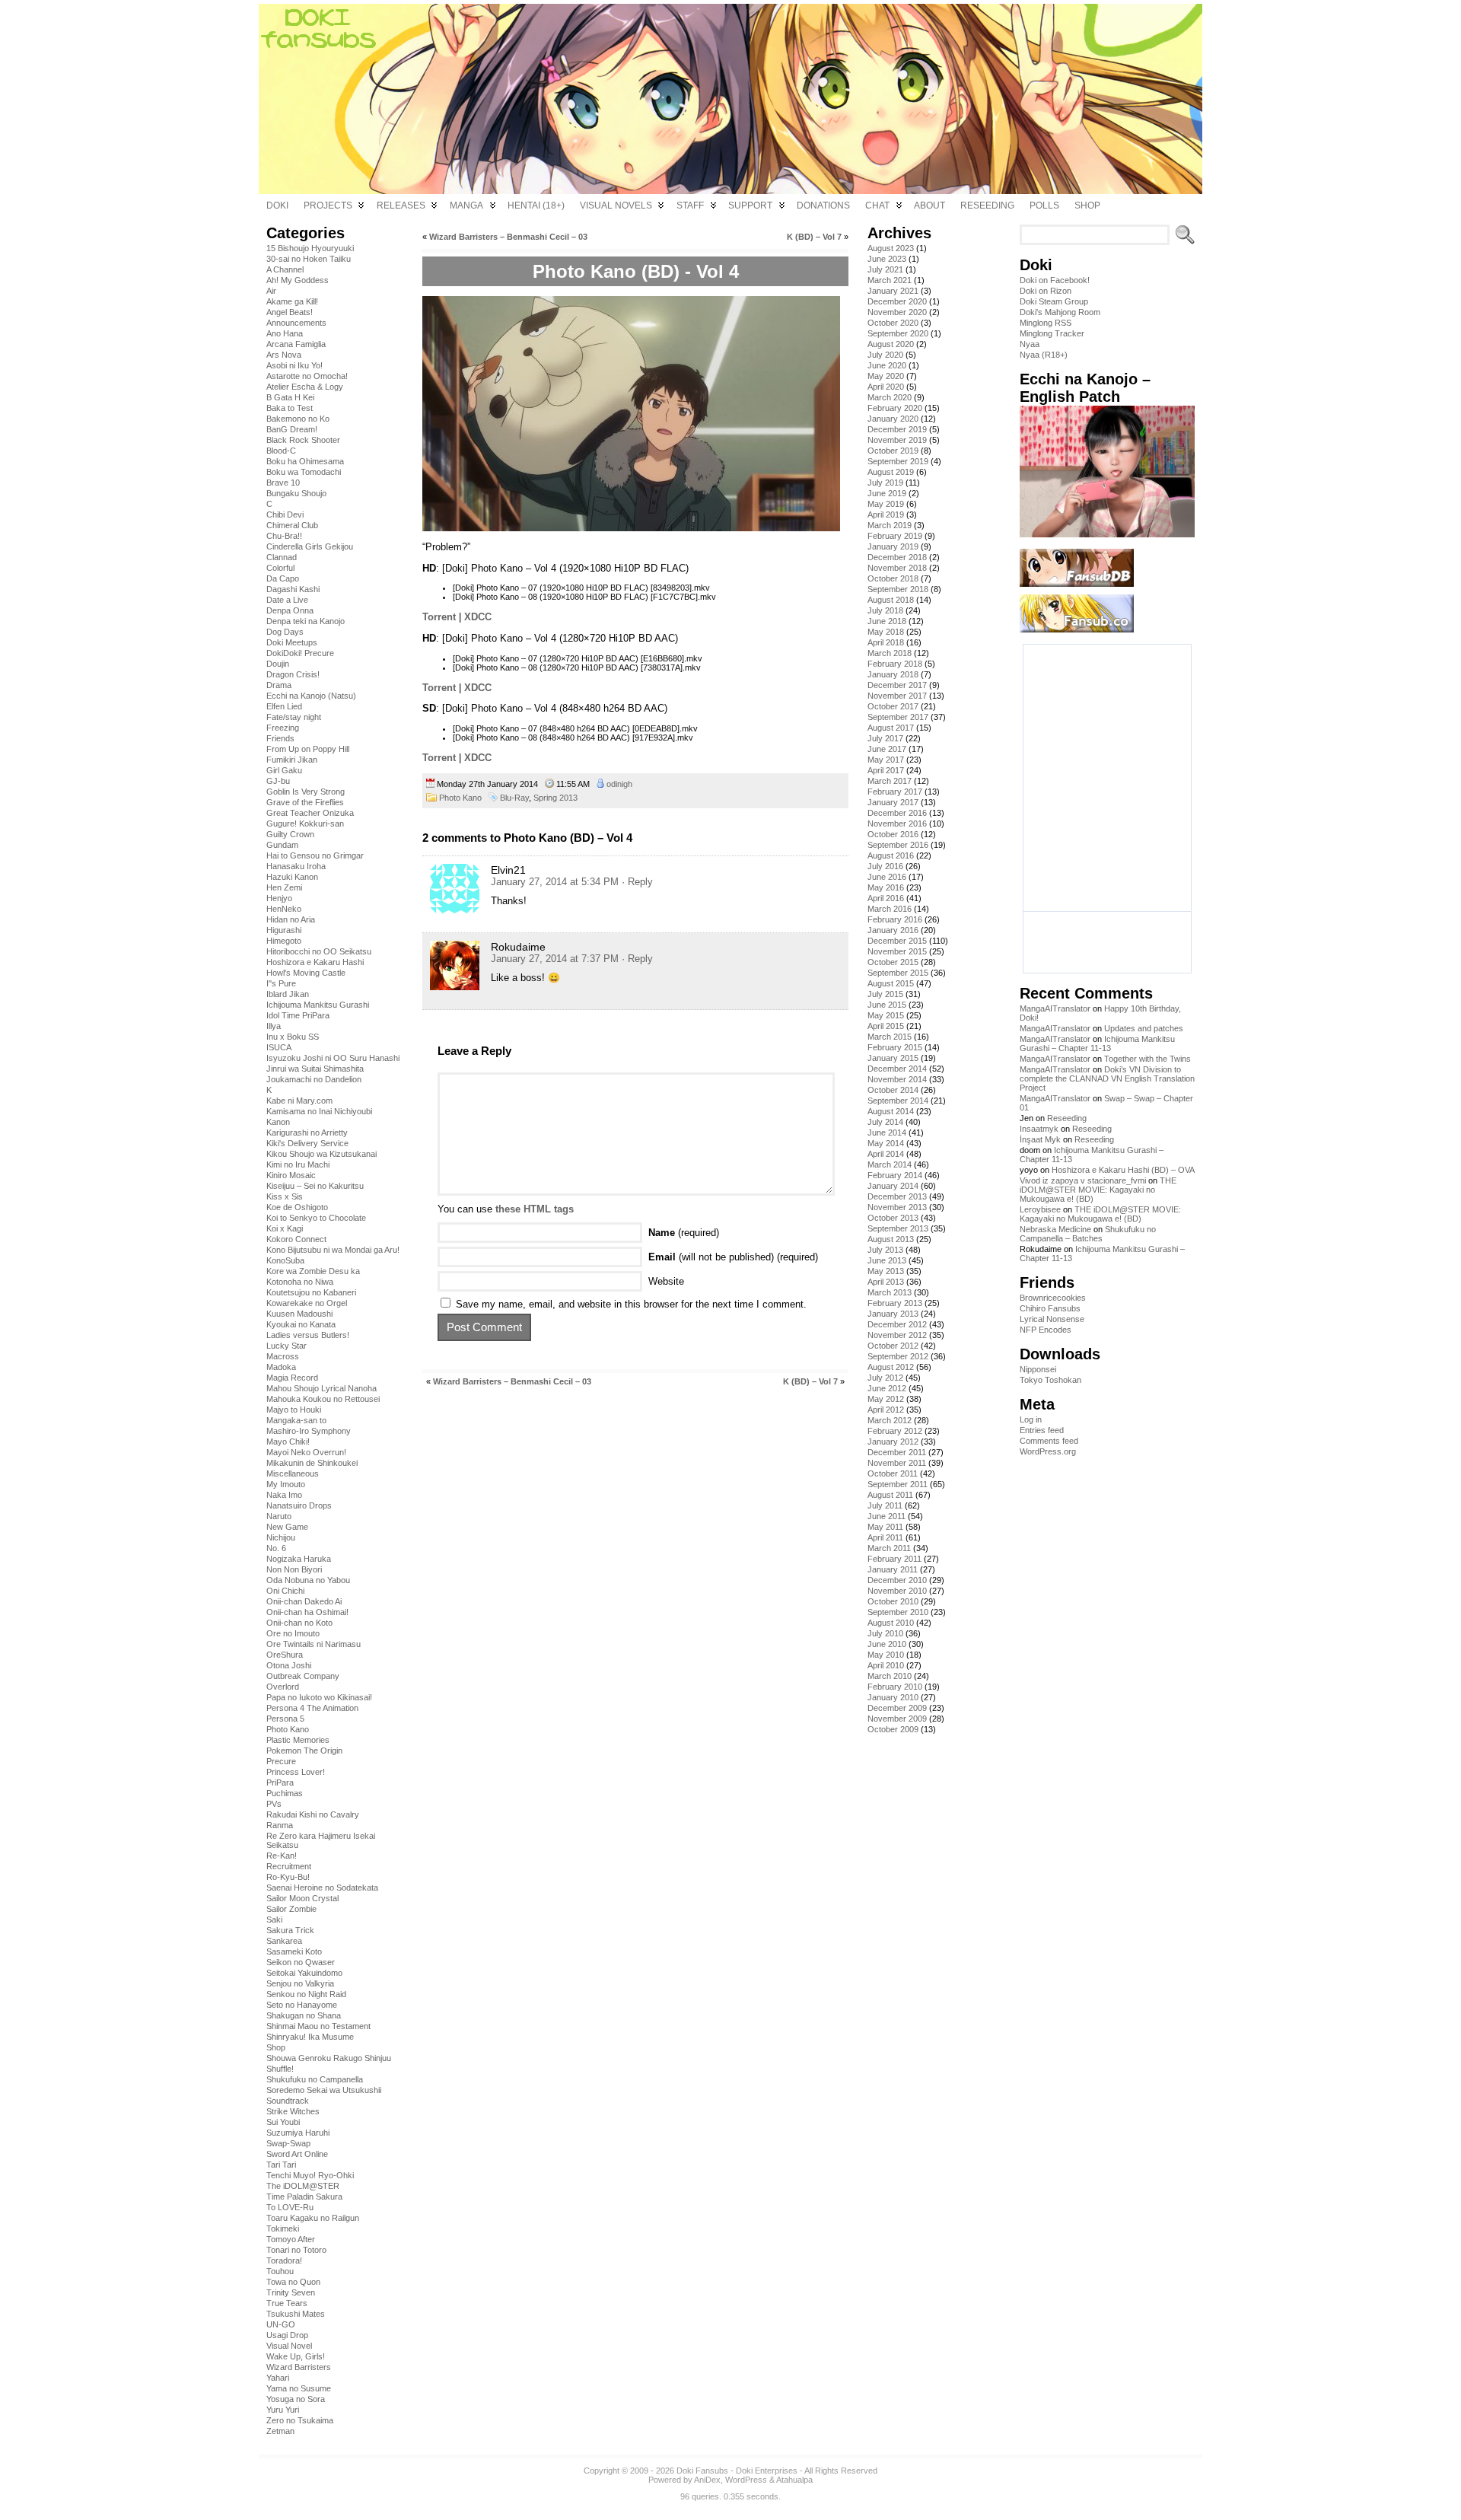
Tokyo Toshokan (1050, 1380)
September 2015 (898, 973)
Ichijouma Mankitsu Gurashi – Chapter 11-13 (1097, 1043)
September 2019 (898, 461)
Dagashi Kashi (293, 589)
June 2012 (887, 1388)
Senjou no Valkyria (300, 1983)
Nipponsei (1038, 1369)
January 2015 (893, 1058)
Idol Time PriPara (298, 1015)
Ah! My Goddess (298, 280)
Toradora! (284, 2260)
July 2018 (885, 610)
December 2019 (897, 429)
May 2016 (886, 887)
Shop (276, 2047)
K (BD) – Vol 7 (814, 237)
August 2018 (891, 600)
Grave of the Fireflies (305, 802)
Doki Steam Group (1054, 301)
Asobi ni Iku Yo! (294, 365)
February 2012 (895, 1431)
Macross (283, 1356)
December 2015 (897, 941)
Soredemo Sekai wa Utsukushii (324, 2090)
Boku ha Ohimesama (305, 461)
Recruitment (289, 1866)
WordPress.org (1048, 1451)
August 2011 (890, 1495)
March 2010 (890, 1676)
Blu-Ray (514, 798)
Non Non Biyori (294, 1569)
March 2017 (890, 781)
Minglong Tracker (1052, 333)
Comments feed (1049, 1441)
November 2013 (897, 1207)
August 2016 (891, 855)
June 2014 (887, 1133)
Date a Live (287, 600)
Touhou (280, 2271)
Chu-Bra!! (284, 536)
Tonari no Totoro (296, 2250)
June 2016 (887, 877)
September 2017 (898, 717)
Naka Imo (284, 1495)
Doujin (278, 664)
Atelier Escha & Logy (305, 387)
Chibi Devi (285, 515)
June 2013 (887, 1260)
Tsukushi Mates (296, 2314)
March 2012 (890, 1420)
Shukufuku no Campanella (315, 2079)
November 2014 (897, 1079)
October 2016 (893, 834)
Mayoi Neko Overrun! (306, 1452)
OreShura (285, 1655)
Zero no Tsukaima (300, 2420)
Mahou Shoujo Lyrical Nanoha (321, 1388)
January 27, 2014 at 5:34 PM (555, 882)
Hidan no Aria (291, 919)
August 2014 (891, 1111)
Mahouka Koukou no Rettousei (323, 1399)
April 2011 (885, 1537)
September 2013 (898, 1228)
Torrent (439, 617)
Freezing (283, 728)
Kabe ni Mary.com (299, 1101)
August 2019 (891, 472)
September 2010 (898, 1612)
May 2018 (886, 632)
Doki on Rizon (1046, 291)
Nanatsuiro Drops (299, 1505)
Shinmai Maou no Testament (318, 2026)
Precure (281, 1761)
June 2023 (887, 259)
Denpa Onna (290, 610)
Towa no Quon (293, 2282)
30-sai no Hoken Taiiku (309, 259)
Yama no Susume (299, 2388)
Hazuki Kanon (292, 877)
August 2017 (891, 728)
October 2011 (893, 1473)
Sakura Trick (290, 1930)
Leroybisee (1040, 1209)
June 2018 (887, 621)
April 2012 (886, 1410)
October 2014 (893, 1090)
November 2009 (897, 1719)
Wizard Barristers (299, 2367)
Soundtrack (288, 2101)
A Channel (285, 269)
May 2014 (886, 1143)
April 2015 (886, 1026)
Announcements (296, 323)
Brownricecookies (1053, 1298)
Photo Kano (288, 1729)
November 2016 (897, 824)
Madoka (281, 1367)
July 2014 (885, 1122)
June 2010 (887, 1644)
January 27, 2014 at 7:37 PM (555, 959)
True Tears (287, 2303)
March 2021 (890, 280)
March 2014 (890, 1164)
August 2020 (891, 344)
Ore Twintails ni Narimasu (314, 1644)
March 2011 (889, 1548)
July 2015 (885, 994)
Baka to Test (290, 408)
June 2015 (887, 1005)
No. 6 (276, 1548)
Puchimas (285, 1793)
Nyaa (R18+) (1044, 355)
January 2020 (893, 419)
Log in (1031, 1419)
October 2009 (893, 1729)
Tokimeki (283, 2228)
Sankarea (284, 1941)
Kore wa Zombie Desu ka (313, 1271)
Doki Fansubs (702, 2471)
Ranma (280, 1825)
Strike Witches (293, 2111)
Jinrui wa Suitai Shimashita (315, 1069)
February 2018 (895, 664)
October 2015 (893, 962)
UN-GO (281, 2324)
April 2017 (886, 770)
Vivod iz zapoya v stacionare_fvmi (1083, 1180)
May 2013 (886, 1271)
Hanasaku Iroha (296, 866)
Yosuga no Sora (296, 2399)
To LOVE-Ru (290, 2207)
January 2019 (893, 546)
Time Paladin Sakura (304, 2197)
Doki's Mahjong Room (1060, 312)
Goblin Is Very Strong (306, 792)
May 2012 (886, 1399)
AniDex (707, 2480)
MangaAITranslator (1055, 1008)
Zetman (280, 2431)
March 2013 (890, 1292)
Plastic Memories (298, 1740)
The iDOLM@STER (303, 2186)
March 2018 (890, 653)
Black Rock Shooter (303, 440)
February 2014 (895, 1175)
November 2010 (897, 1591)
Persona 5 (285, 1719)
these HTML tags (535, 1209)
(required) (684, 1233)
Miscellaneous (293, 1473)
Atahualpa (794, 2480)
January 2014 (893, 1186)
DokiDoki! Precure (300, 653)
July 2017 (885, 738)
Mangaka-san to (296, 1420)
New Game (287, 1527)
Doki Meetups (292, 642)
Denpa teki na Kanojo (306, 621)
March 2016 (890, 909)
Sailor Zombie (291, 1909)
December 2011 (897, 1452)
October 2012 (893, 1346)
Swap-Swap (288, 2143)
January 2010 (893, 1697)
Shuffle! (280, 2069)
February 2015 (895, 1047)
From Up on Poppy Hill (308, 749)
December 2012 (897, 1324)
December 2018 (897, 557)
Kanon (278, 1122)
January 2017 (893, 802)
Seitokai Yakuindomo (304, 1973)
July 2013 (885, 1250)
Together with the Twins (1147, 1059)
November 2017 (897, 696)
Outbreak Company (303, 1676)
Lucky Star (286, 1346)
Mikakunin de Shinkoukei (312, 1463)
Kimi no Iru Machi (298, 1164)
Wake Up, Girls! (296, 2356)
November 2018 (897, 568)
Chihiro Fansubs (1050, 1308)
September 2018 (898, 589)
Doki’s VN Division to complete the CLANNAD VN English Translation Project (1107, 1078)
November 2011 (897, 1463)
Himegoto (284, 941)
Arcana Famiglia (296, 344)
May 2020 (886, 376)
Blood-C (281, 451)
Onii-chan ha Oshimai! (307, 1612)
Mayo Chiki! (288, 1442)
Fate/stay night (294, 717)
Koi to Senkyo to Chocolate (316, 1218)
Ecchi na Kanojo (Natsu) (311, 696)
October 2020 (893, 323)
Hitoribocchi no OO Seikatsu (319, 951)
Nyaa (1030, 344)
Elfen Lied (284, 706)
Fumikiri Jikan (292, 760)
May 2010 (886, 1655)
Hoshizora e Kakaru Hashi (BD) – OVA (1123, 1170)
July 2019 (885, 483)
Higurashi (284, 930)
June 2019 (887, 493)
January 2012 (893, 1442)
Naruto (279, 1516)
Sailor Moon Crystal (302, 1898)
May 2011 (885, 1527)
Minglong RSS (1046, 323)
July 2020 (885, 355)
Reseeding (1067, 1118)
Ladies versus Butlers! (308, 1335)
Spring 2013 (555, 798)
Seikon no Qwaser (301, 1962)
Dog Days (285, 632)
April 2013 (886, 1282)
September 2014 (898, 1101)
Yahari (278, 2378)
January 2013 (893, 1314)
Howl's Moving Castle (306, 973)
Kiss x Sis (285, 1196)
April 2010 (886, 1665)
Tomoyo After (291, 2239)
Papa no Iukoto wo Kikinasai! (319, 1697)
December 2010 (897, 1580)
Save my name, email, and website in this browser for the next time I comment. (631, 1304)
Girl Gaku (284, 770)
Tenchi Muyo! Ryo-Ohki (310, 2175)
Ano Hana (285, 333)
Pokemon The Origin (304, 1751)
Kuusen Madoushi (299, 1314)
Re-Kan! (282, 1856)
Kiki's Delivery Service (307, 1143)
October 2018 (893, 578)
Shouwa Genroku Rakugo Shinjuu (329, 2058)
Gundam (282, 845)
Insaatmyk (1039, 1129)
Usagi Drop (287, 2335)
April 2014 (886, 1154)
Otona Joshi (289, 1665)
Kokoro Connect (296, 1239)
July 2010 (885, 1633)
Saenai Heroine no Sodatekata (322, 1888)
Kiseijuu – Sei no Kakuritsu (315, 1186)
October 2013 (893, 1218)
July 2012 (885, 1378)
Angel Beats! (290, 312)
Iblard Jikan (288, 994)
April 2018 (886, 642)
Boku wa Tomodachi (304, 472)
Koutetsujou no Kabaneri (311, 1292)
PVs (274, 1804)
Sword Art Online (297, 2154)
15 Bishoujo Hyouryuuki (310, 248)
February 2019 (895, 536)
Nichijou (281, 1537)
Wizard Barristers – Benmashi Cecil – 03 (508, 237)
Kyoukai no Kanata (301, 1324)
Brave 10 (283, 483)
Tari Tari (281, 2165)
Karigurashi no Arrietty (307, 1133)
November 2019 (897, 440)
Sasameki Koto (294, 1951)
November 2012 (897, 1335)
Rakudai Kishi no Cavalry (313, 1814)
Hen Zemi (284, 887)
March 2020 (890, 397)
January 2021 (893, 291)
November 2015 (897, 951)
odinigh (619, 784)
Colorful (280, 568)
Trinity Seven (291, 2292)
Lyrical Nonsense (1052, 1319)
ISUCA (279, 1047)
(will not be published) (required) (733, 1257)
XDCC (478, 617)
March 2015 (890, 1037)
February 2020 (895, 408)
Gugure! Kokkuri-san (305, 824)
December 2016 (897, 813)
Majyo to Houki (294, 1410)
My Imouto (286, 1484)
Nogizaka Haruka (299, 1559)
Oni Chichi (285, 1591)
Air (271, 291)
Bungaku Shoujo (296, 493)
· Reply (637, 882)
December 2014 (897, 1069)
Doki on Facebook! (1055, 280)
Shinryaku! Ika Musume (310, 2037)
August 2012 (891, 1367)
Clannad (282, 557)
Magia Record (292, 1378)
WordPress (746, 2480)
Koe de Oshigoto (297, 1207)
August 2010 (891, 1623)
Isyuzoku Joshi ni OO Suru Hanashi (333, 1058)
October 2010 (893, 1601)
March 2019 (890, 525)
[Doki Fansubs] (730, 99)
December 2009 (897, 1708)
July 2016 (885, 866)
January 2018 (893, 674)
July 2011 (885, 1505)
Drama (279, 685)
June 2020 (887, 365)
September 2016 (898, 845)
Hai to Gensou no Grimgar (315, 855)
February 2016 (895, 919)
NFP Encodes (1046, 1330)
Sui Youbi (283, 2122)
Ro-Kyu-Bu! (288, 1877)
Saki (274, 1919)
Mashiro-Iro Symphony (309, 1431)
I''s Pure (281, 983)
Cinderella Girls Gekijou (310, 546)
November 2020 (897, 312)
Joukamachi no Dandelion (314, 1079)
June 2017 (887, 749)
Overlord (283, 1687)
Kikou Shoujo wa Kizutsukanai (321, 1154)
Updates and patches (1144, 1028)
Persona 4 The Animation (312, 1708)
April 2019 (886, 515)
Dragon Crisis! (293, 674)
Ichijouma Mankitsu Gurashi (318, 1005)
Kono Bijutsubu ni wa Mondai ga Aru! (333, 1250)
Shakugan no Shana (304, 2015)
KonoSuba (285, 1260)
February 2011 (894, 1559)
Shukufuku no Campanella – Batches (1088, 1234)
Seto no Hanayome (302, 2005)
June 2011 (886, 1516)
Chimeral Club (292, 525)
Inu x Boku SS (293, 1037)
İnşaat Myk (1040, 1139)
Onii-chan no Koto (299, 1623)
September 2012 (898, 1356)
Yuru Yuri (283, 2410)
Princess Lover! (296, 1772)
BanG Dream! (292, 429)
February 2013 (895, 1303)
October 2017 (893, 706)
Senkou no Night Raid (306, 1994)
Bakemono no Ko (298, 419)
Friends (280, 738)
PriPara (280, 1782)
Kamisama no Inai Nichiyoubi (319, 1111)
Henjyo (279, 898)
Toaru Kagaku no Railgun (313, 2218)
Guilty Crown (290, 834)
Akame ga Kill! (292, 301)
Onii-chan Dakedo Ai (304, 1601)
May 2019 (886, 504)
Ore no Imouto (293, 1633)
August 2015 (891, 983)
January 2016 (893, 930)
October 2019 (893, 451)
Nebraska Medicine (1055, 1229)
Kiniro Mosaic (291, 1175)
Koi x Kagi (285, 1228)
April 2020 (886, 387)
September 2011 (898, 1484)
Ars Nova (284, 355)
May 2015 (886, 1015)
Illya (274, 1026)
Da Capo (283, 578)
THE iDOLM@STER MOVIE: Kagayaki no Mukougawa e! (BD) (1098, 1190)
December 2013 (897, 1196)
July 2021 (885, 269)
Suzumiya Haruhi (298, 2133)
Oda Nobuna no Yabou (308, 1580)
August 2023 (891, 248)
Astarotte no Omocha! (307, 376)
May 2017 (886, 760)
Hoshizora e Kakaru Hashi (315, 962)
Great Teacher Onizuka (310, 813)
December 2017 (897, 685)
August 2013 (891, 1239)
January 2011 (893, 1569)
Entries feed (1042, 1430)
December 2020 (897, 301)
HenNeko (284, 909)
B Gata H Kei (290, 397)
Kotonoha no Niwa (300, 1282)
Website (666, 1281)
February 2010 (895, 1687)
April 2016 (886, 898)
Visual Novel (289, 2346)
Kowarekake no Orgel (307, 1303)
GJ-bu (278, 781)
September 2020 (898, 333)
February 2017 (895, 792)
